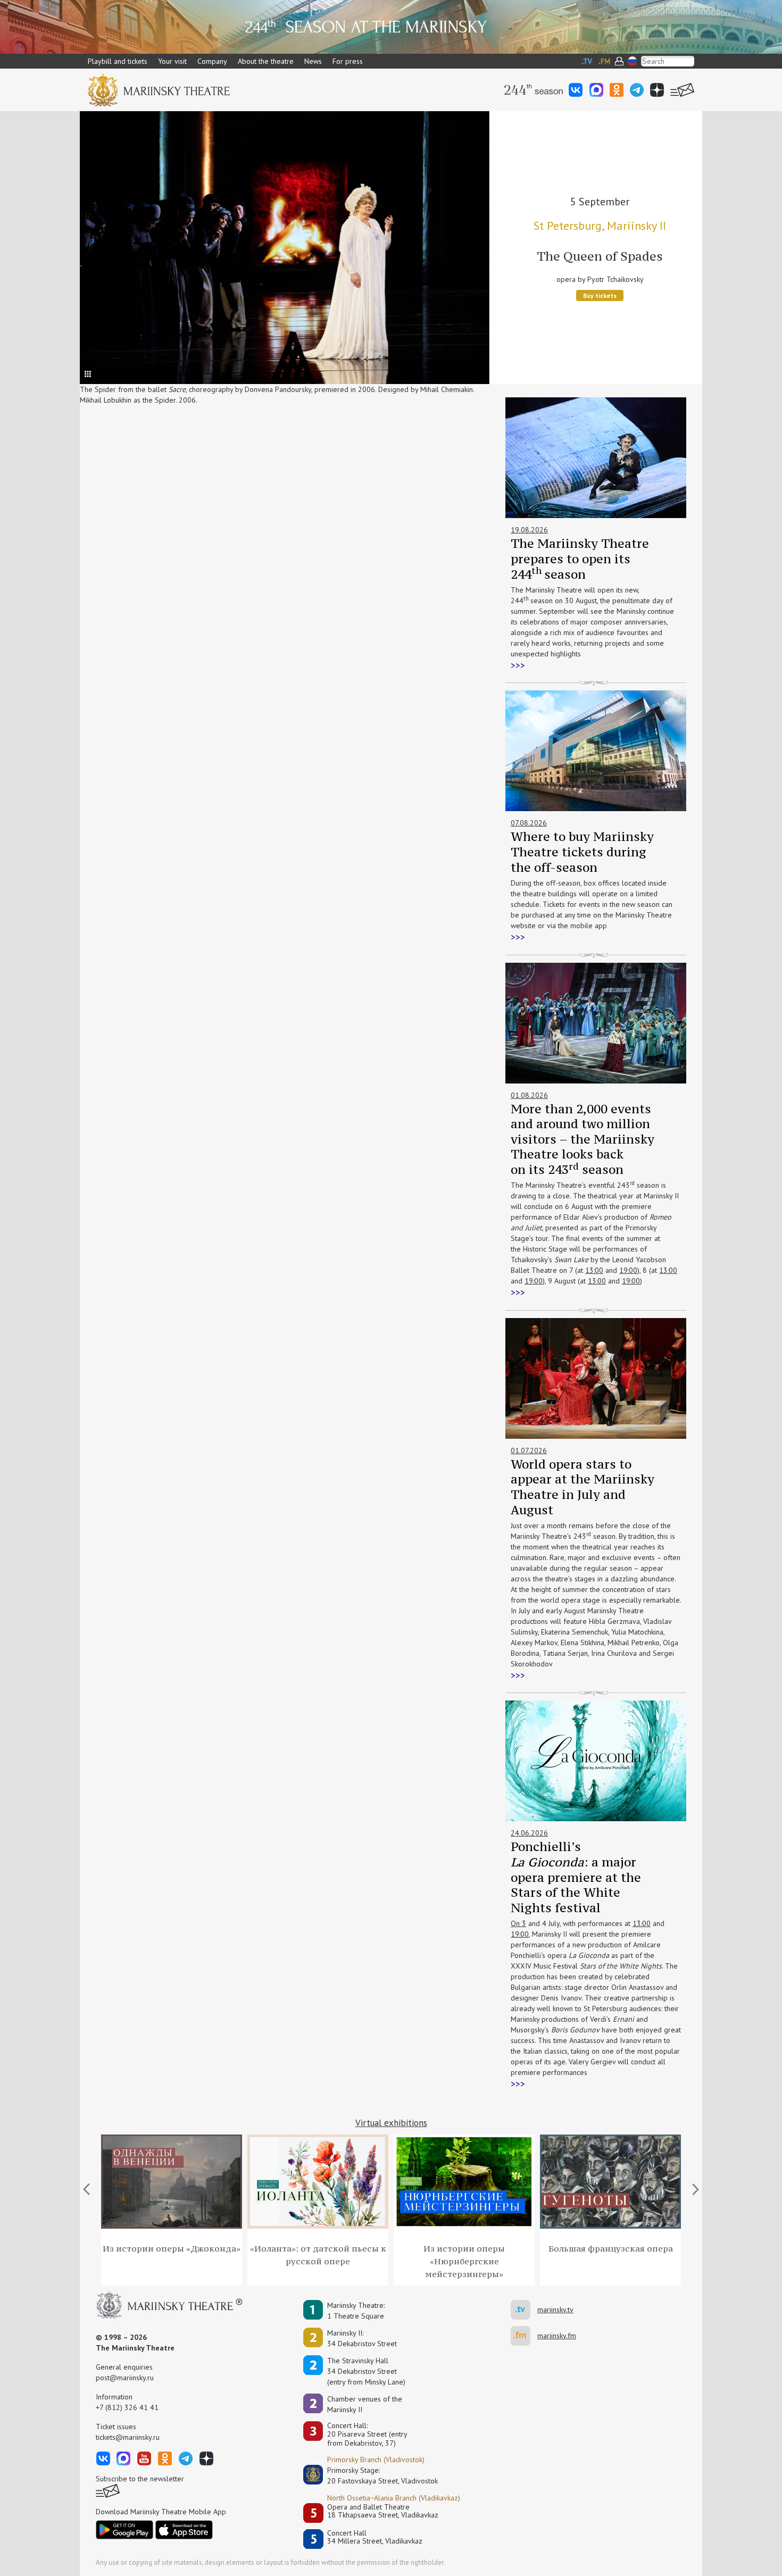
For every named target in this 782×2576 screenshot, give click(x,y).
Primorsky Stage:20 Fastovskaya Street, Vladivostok (375, 2475)
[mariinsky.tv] (524, 2310)
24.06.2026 (529, 1833)
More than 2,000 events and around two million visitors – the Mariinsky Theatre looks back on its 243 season (583, 1139)
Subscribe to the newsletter (140, 2479)
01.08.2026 (529, 1095)
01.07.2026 (529, 1450)
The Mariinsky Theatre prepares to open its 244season (580, 558)
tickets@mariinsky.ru (128, 2437)
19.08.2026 (529, 530)
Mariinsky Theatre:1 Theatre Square (356, 2311)
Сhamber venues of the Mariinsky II (365, 2404)
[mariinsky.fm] (524, 2336)
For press (348, 61)
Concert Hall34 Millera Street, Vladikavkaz (375, 2537)
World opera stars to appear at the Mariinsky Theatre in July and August (583, 1487)
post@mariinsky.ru (125, 2378)
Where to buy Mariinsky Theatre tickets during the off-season (582, 852)
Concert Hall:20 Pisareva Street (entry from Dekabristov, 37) (367, 2435)
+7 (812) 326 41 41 (127, 2407)
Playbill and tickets (118, 61)
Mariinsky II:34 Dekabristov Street (362, 2338)
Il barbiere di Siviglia (600, 256)
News (313, 61)
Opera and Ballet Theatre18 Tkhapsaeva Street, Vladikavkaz (383, 2511)
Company (212, 61)
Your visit (172, 61)
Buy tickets (600, 295)
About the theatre (266, 61)
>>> (518, 665)
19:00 (628, 1270)
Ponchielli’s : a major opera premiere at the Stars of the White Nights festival (576, 1877)
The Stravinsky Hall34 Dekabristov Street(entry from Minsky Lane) (366, 2371)
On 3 (518, 1923)
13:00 (594, 1270)
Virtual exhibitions (391, 2123)
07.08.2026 (529, 823)
